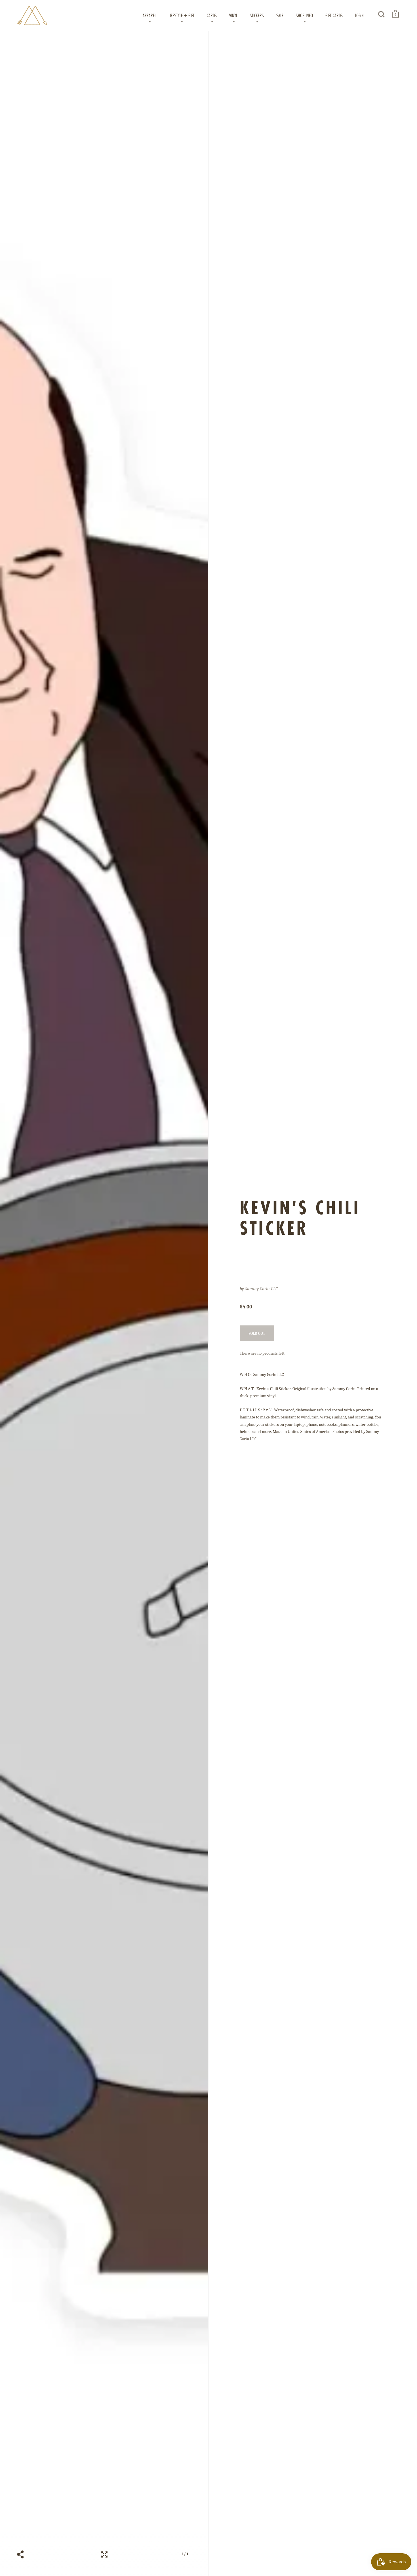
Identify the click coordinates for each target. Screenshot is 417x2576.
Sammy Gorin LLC (261, 1289)
